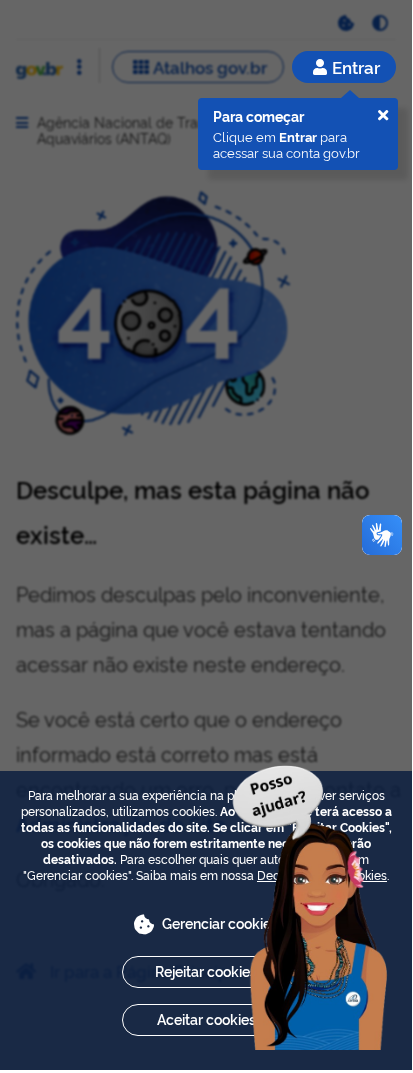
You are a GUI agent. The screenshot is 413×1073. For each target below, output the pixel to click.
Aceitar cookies (206, 1018)
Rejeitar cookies (206, 970)
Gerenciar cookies (220, 922)
